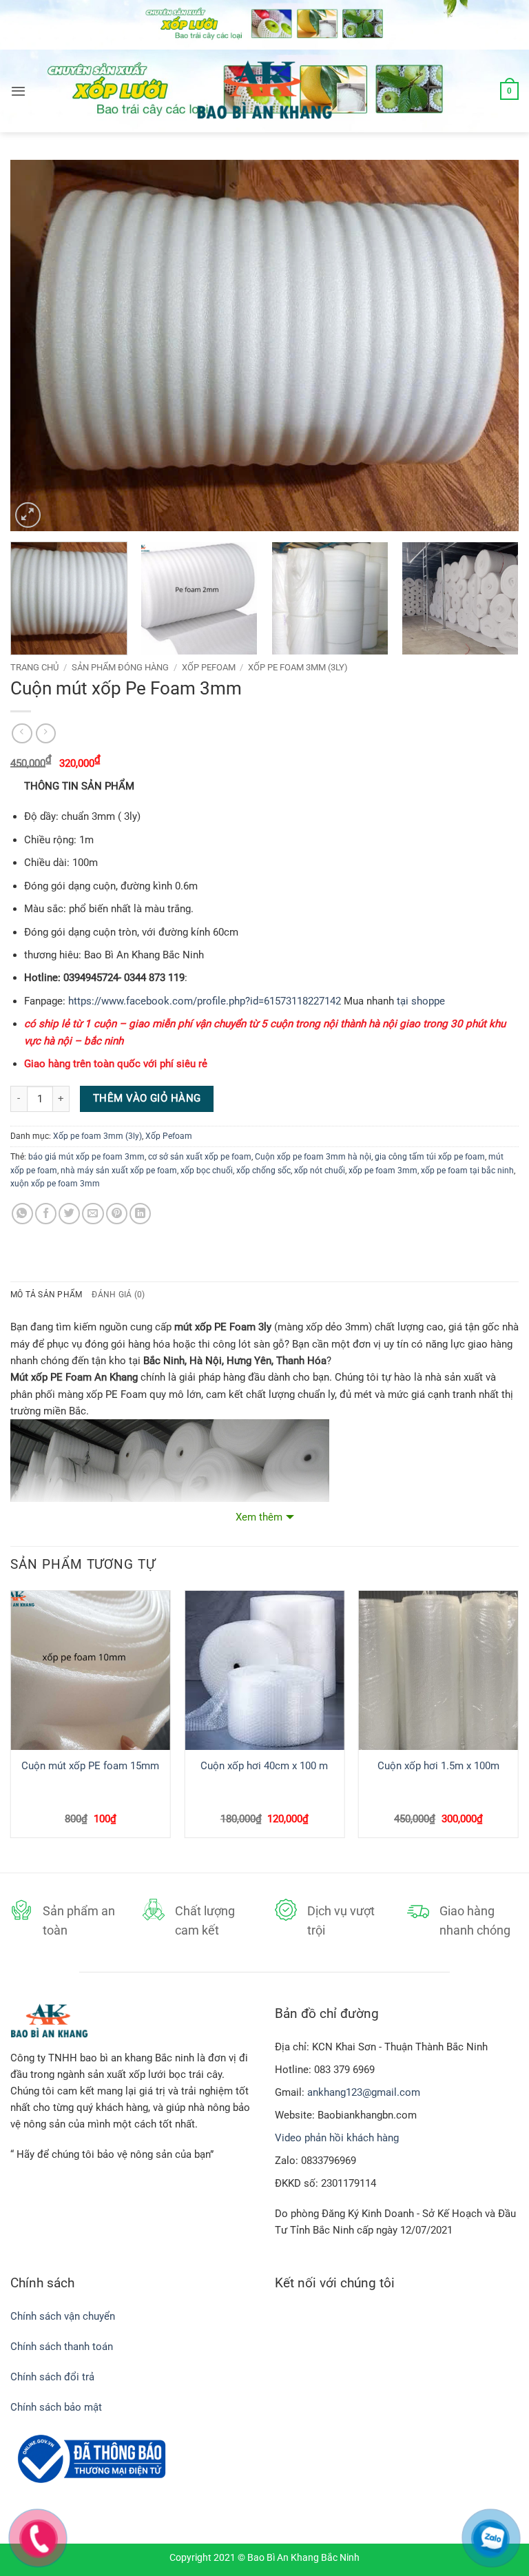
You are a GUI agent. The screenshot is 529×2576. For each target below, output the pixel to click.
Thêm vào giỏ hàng (147, 1098)
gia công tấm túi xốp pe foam (430, 1157)
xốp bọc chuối (207, 1171)
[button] (18, 91)
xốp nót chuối (320, 1171)
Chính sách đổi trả (54, 2377)
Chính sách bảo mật (56, 2407)
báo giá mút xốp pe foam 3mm (86, 1157)
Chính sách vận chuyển (63, 2316)
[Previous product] (46, 734)
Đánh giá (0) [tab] (118, 1295)
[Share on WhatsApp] (22, 1214)
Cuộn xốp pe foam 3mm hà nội (313, 1157)
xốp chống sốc (263, 1171)
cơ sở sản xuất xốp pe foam (200, 1157)
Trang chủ (34, 667)
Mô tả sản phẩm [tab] (46, 1295)
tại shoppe (421, 1001)
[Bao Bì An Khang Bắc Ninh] (264, 91)
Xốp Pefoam (209, 667)
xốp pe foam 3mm (383, 1171)
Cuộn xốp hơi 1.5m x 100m (438, 1766)
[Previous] (38, 345)
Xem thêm (259, 1517)
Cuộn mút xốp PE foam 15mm (90, 1766)
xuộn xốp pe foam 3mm (55, 1184)
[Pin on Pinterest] (117, 1214)
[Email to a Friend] (93, 1214)
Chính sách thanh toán (62, 2347)
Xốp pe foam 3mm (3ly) (298, 667)
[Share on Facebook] (46, 1214)
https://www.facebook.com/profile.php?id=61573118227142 (205, 1001)
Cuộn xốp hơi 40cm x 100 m (264, 1766)
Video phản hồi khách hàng (337, 2138)
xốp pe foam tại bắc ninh (467, 1171)
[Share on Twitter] (69, 1214)
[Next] (491, 345)
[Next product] (22, 734)
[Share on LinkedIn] (140, 1214)
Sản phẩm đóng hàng (120, 667)
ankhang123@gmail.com (364, 2092)
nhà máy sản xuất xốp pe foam (119, 1171)
